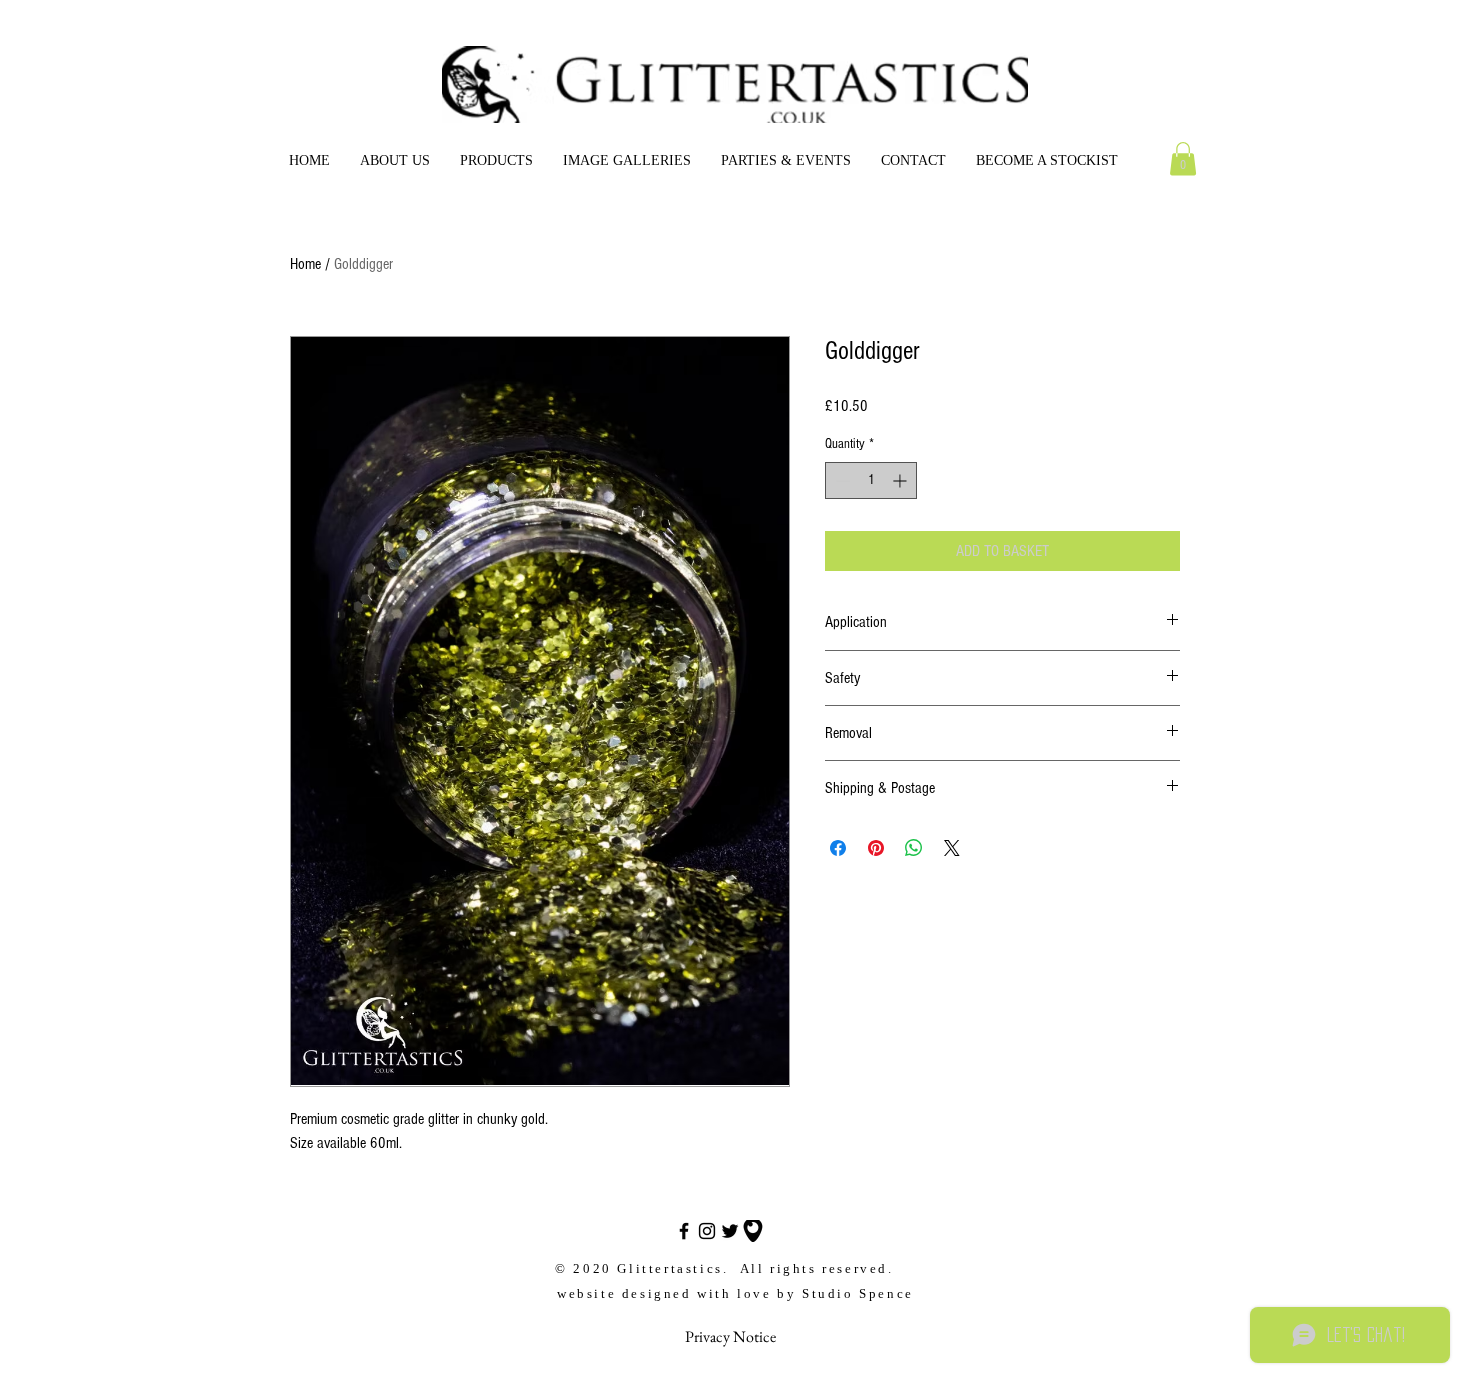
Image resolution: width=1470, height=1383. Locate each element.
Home (305, 264)
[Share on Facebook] (838, 848)
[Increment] (901, 480)
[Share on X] (952, 848)
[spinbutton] (871, 480)
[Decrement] (840, 480)
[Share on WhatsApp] (914, 848)
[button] (496, 161)
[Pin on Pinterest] (876, 848)
